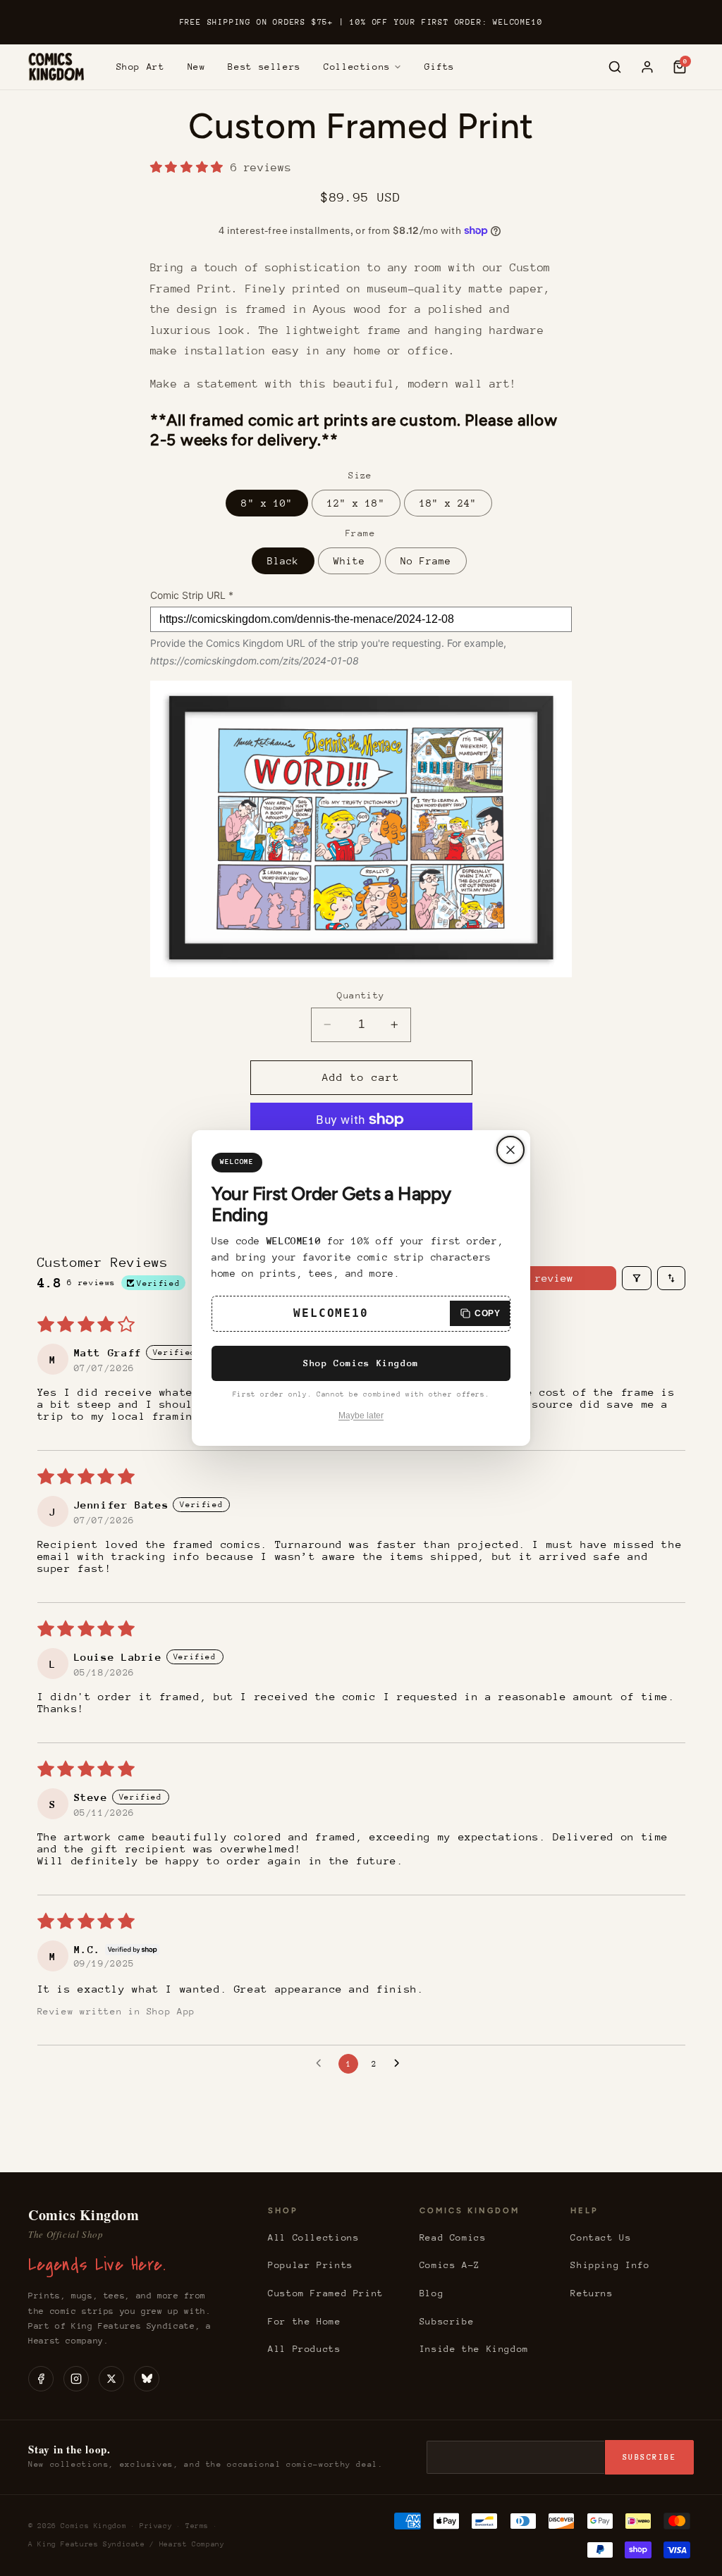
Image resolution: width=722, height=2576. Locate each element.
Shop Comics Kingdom (361, 1363)
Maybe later (361, 1416)
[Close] (510, 1150)
